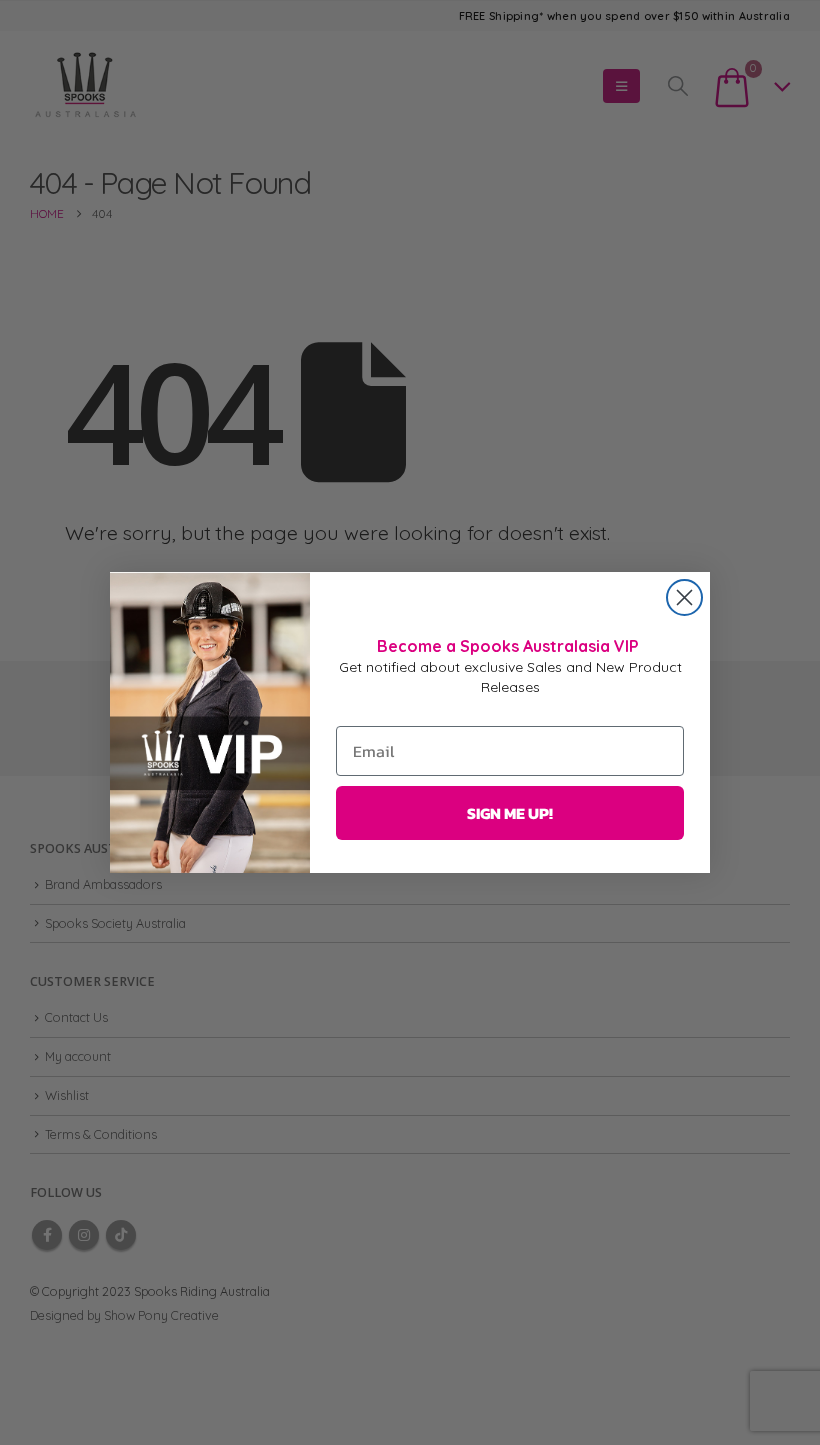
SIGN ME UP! (510, 813)
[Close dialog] (684, 597)
